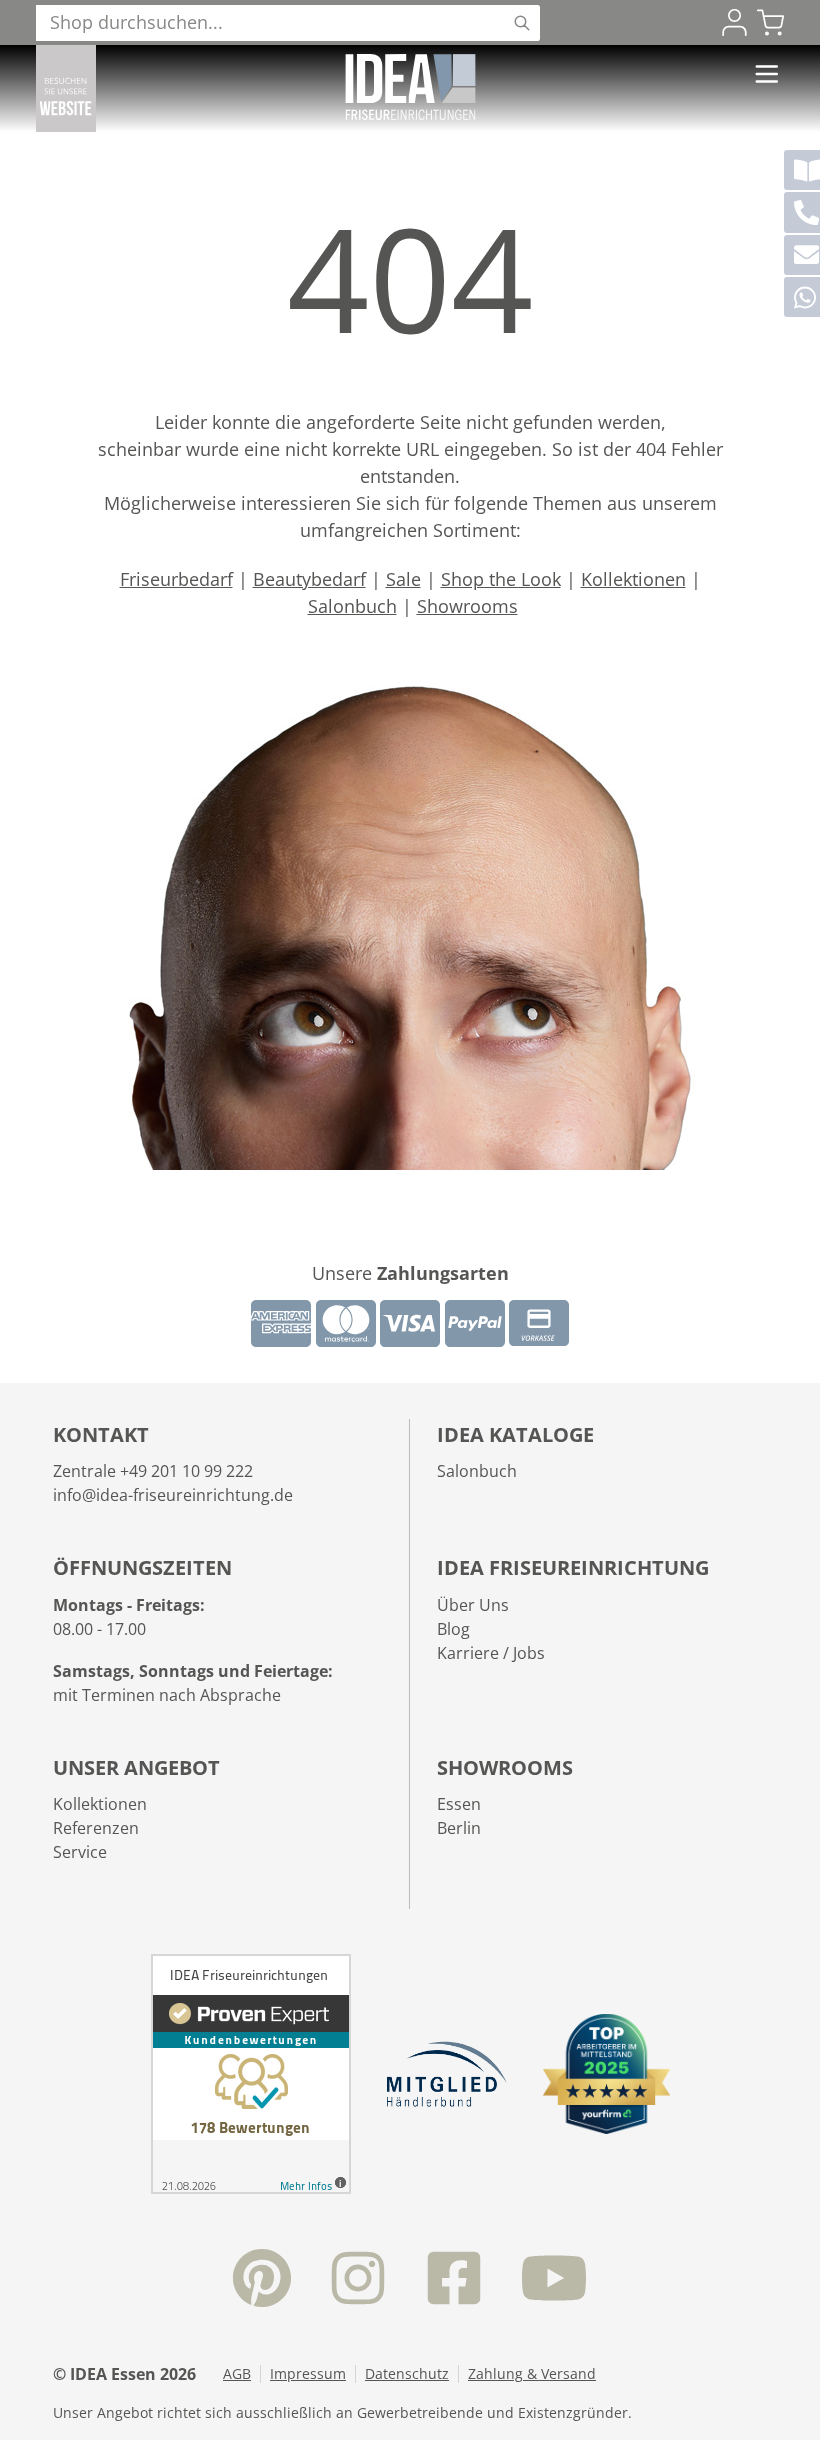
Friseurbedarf (176, 579)
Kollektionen (633, 579)
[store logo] (410, 87)
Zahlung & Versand (532, 2374)
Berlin (459, 1828)
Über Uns (473, 1605)
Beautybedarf (309, 579)
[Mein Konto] (734, 22)
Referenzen (96, 1828)
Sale (403, 579)
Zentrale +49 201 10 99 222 (153, 1471)
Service (80, 1852)
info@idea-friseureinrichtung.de (173, 1495)
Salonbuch (352, 606)
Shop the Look (501, 579)
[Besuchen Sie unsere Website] (66, 88)
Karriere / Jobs (491, 1653)
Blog (453, 1629)
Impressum (308, 2374)
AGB (237, 2374)
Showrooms (467, 606)
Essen (459, 1804)
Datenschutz (407, 2374)
